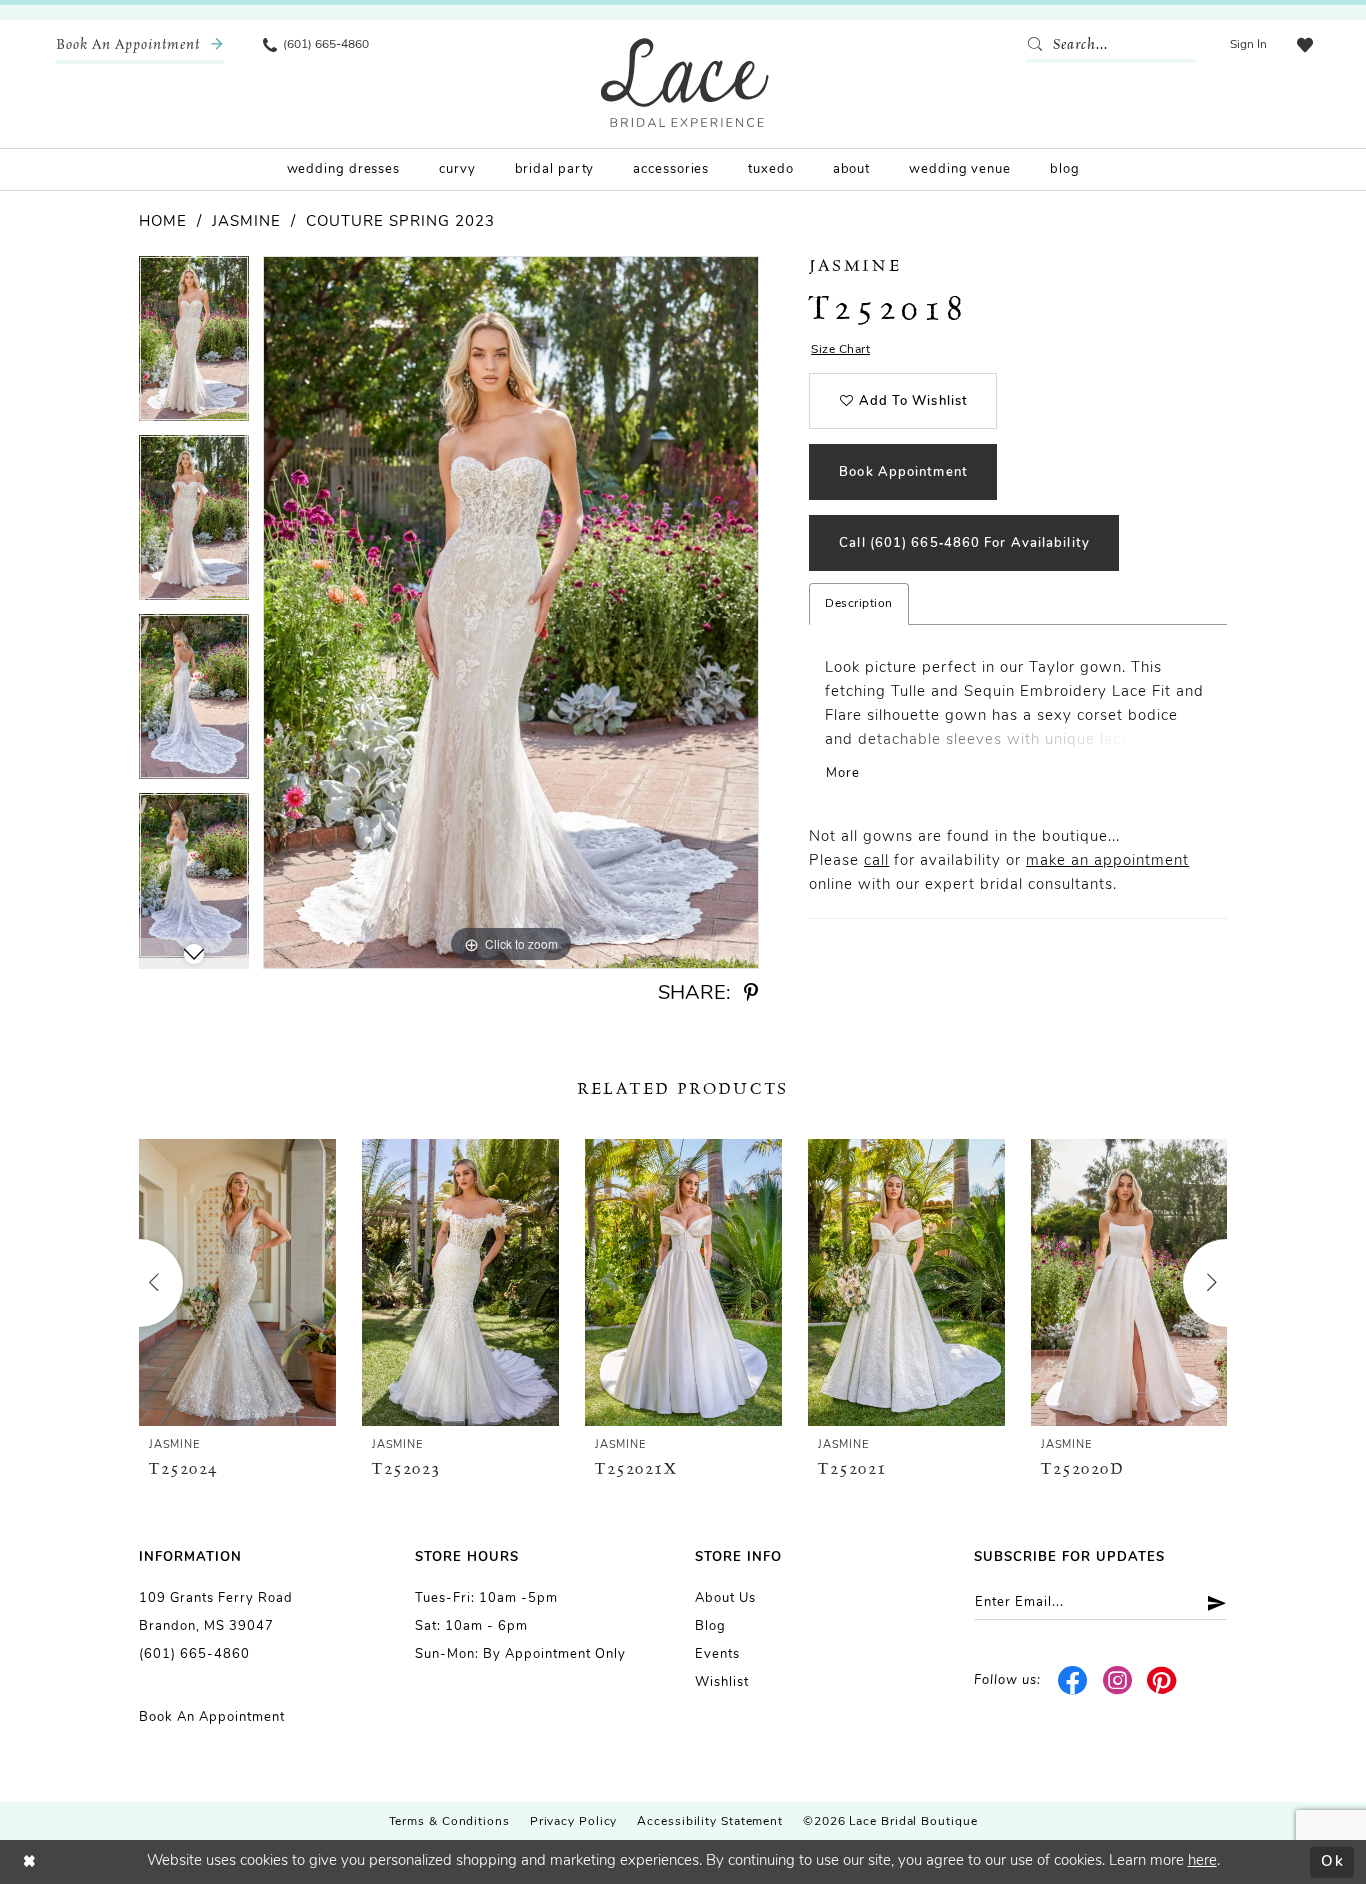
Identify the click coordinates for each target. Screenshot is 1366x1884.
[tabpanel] (194, 345)
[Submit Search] (1039, 45)
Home (163, 222)
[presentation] (237, 1282)
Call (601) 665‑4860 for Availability (964, 543)
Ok (1332, 1861)
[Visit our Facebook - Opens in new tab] (1073, 1681)
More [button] (843, 773)
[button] (1248, 45)
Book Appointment (903, 472)
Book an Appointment (212, 1717)
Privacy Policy (574, 1822)
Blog (710, 1626)
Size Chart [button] (840, 350)
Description (859, 604)
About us (725, 1598)
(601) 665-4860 (194, 1654)
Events (717, 1654)
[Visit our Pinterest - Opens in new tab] (1162, 1681)
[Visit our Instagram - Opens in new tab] (1117, 1681)
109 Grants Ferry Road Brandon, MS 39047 (216, 1612)
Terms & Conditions (449, 1822)
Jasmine (246, 222)
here (1202, 1861)
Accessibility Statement (710, 1822)
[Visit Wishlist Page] (1305, 45)
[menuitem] (140, 45)
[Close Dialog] (30, 1862)
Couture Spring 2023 (400, 222)
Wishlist (722, 1682)
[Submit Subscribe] (1209, 1602)
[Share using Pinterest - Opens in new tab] (751, 993)
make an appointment (1107, 861)
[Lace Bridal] (685, 82)
